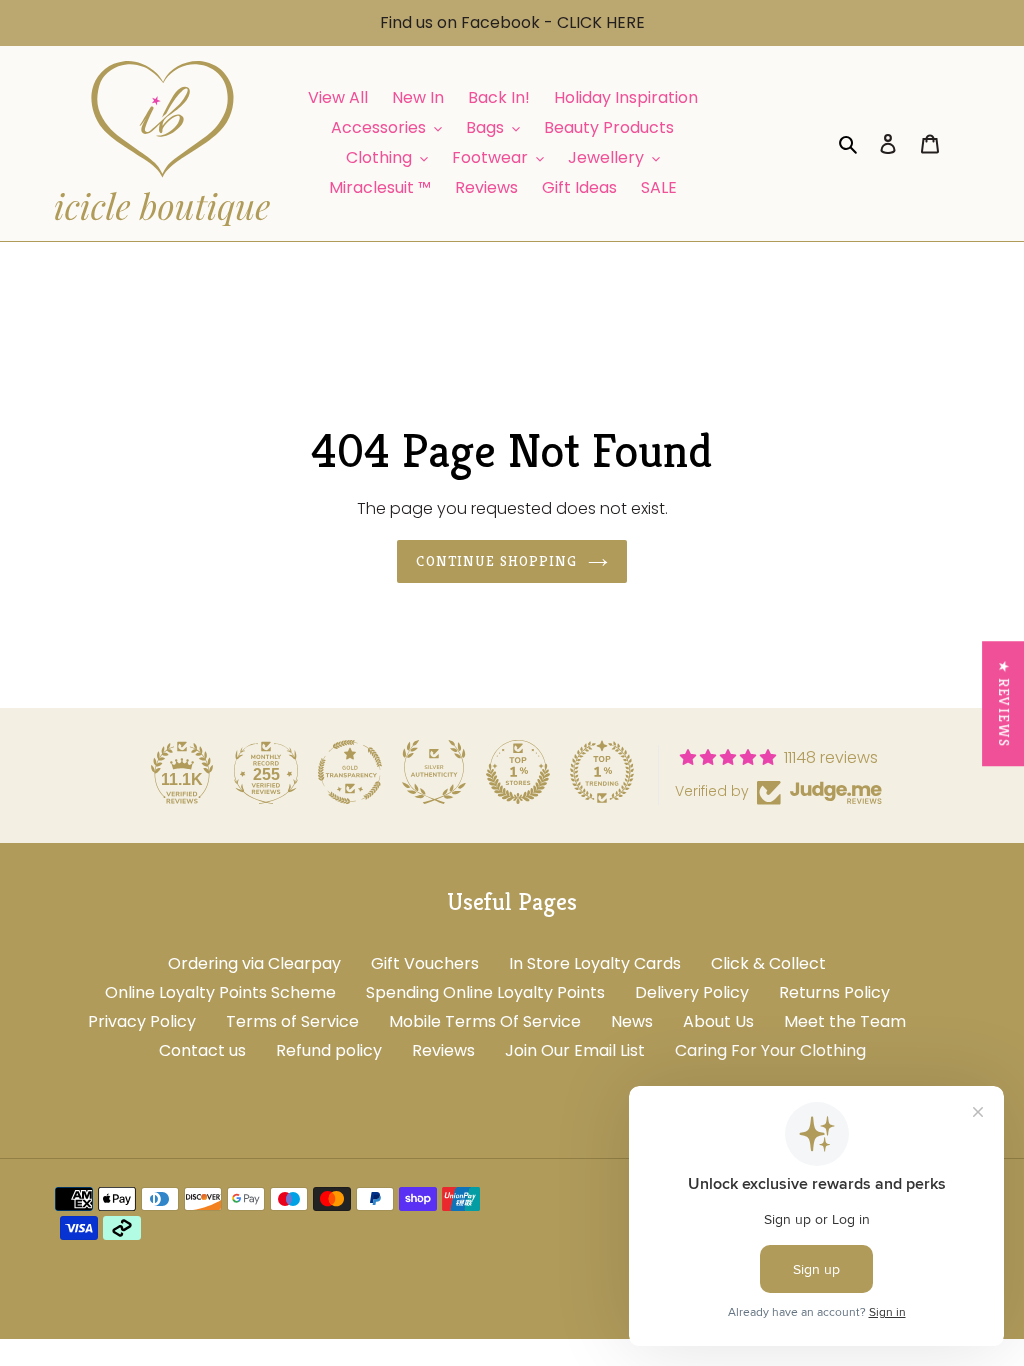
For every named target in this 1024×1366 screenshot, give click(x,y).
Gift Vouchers (425, 963)
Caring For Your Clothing (770, 1050)
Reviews (443, 1050)
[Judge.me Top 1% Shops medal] (518, 772)
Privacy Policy (142, 1021)
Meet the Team (845, 1021)
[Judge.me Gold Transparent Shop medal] (350, 772)
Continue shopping (496, 561)
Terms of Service (292, 1021)
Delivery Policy (692, 992)
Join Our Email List (575, 1050)
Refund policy (329, 1050)
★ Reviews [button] (1004, 703)
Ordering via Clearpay (254, 963)
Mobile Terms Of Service (485, 1021)
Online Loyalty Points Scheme (220, 992)
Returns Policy (834, 992)
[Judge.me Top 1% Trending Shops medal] (602, 772)
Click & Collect (768, 963)
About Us (718, 1021)
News (632, 1021)
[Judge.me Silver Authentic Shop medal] (434, 772)
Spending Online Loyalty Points (485, 992)
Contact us (202, 1050)
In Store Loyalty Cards (595, 963)
